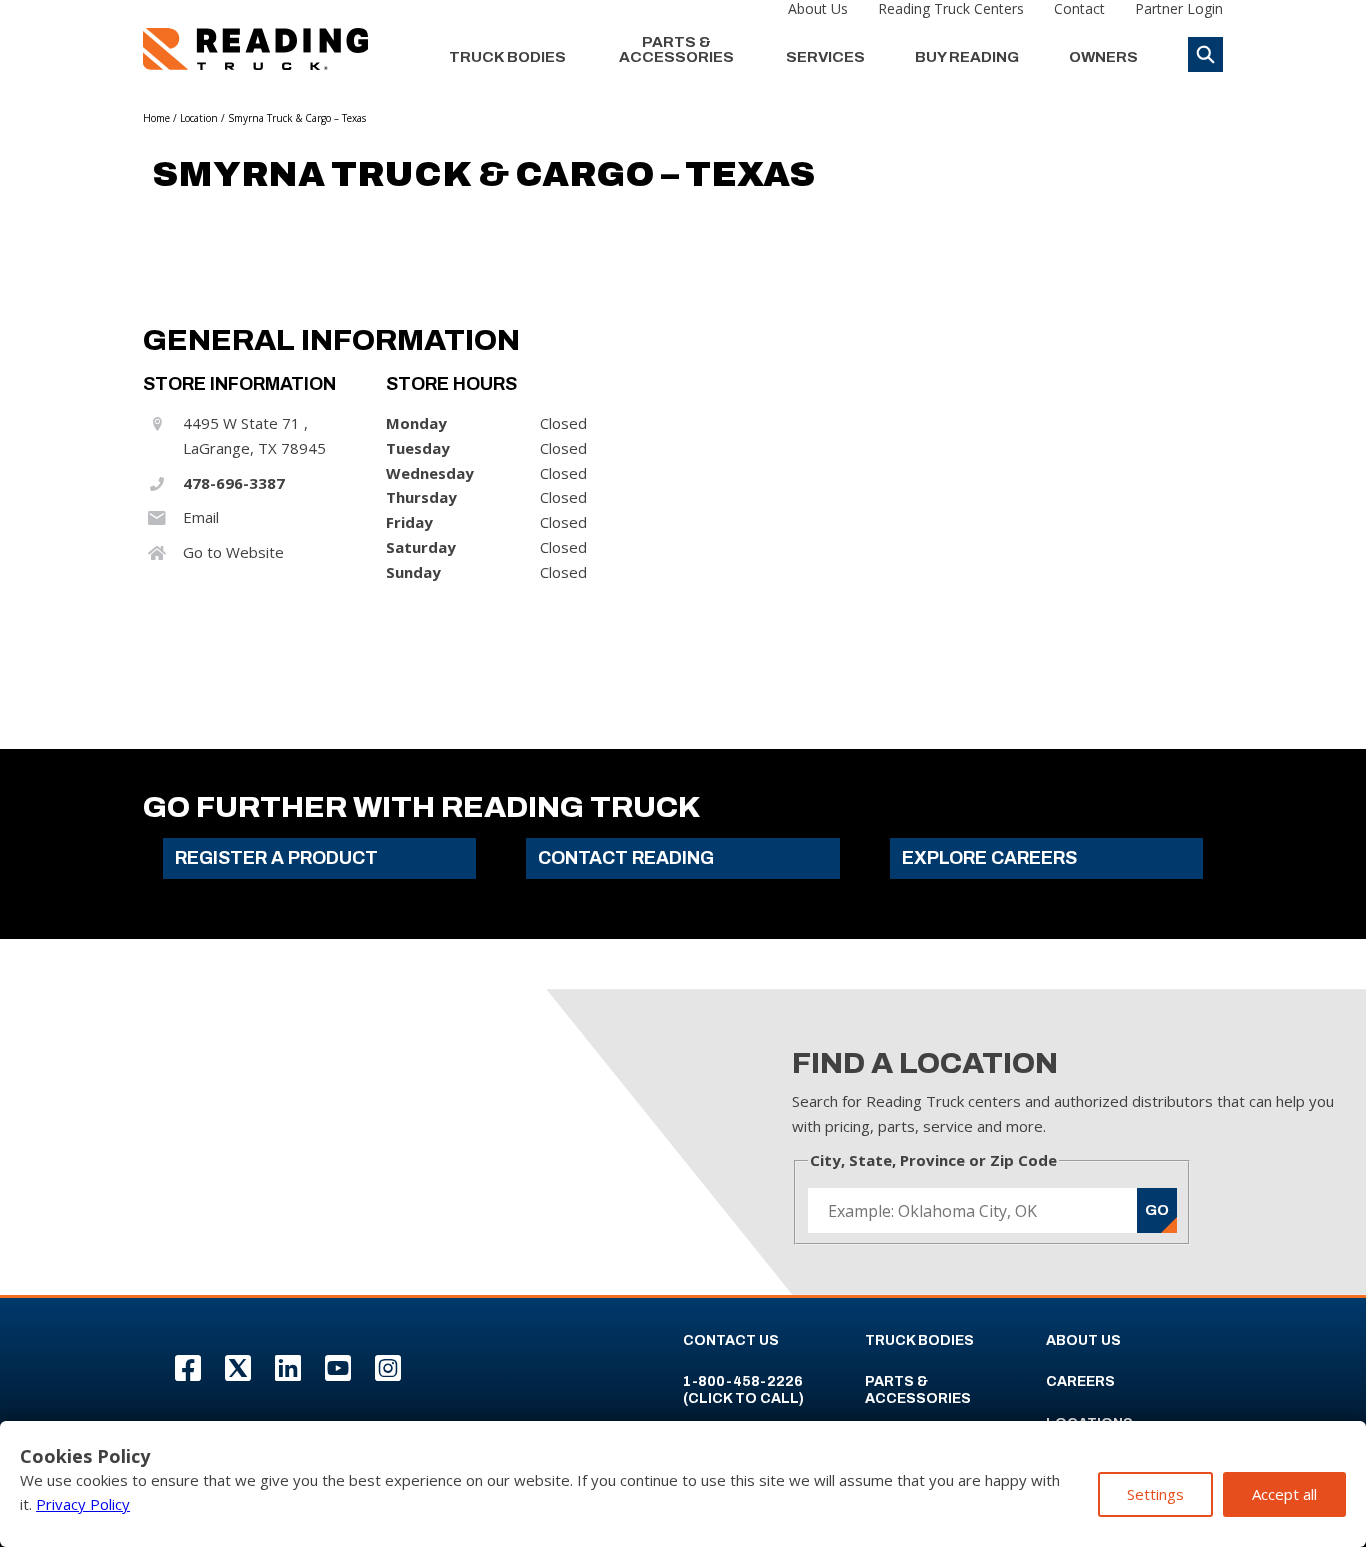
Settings (1155, 1494)
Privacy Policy (83, 1504)
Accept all (1284, 1494)
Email (201, 517)
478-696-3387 (234, 483)
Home (156, 118)
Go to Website (233, 552)
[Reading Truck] (255, 49)
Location (199, 118)
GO (1157, 1210)
